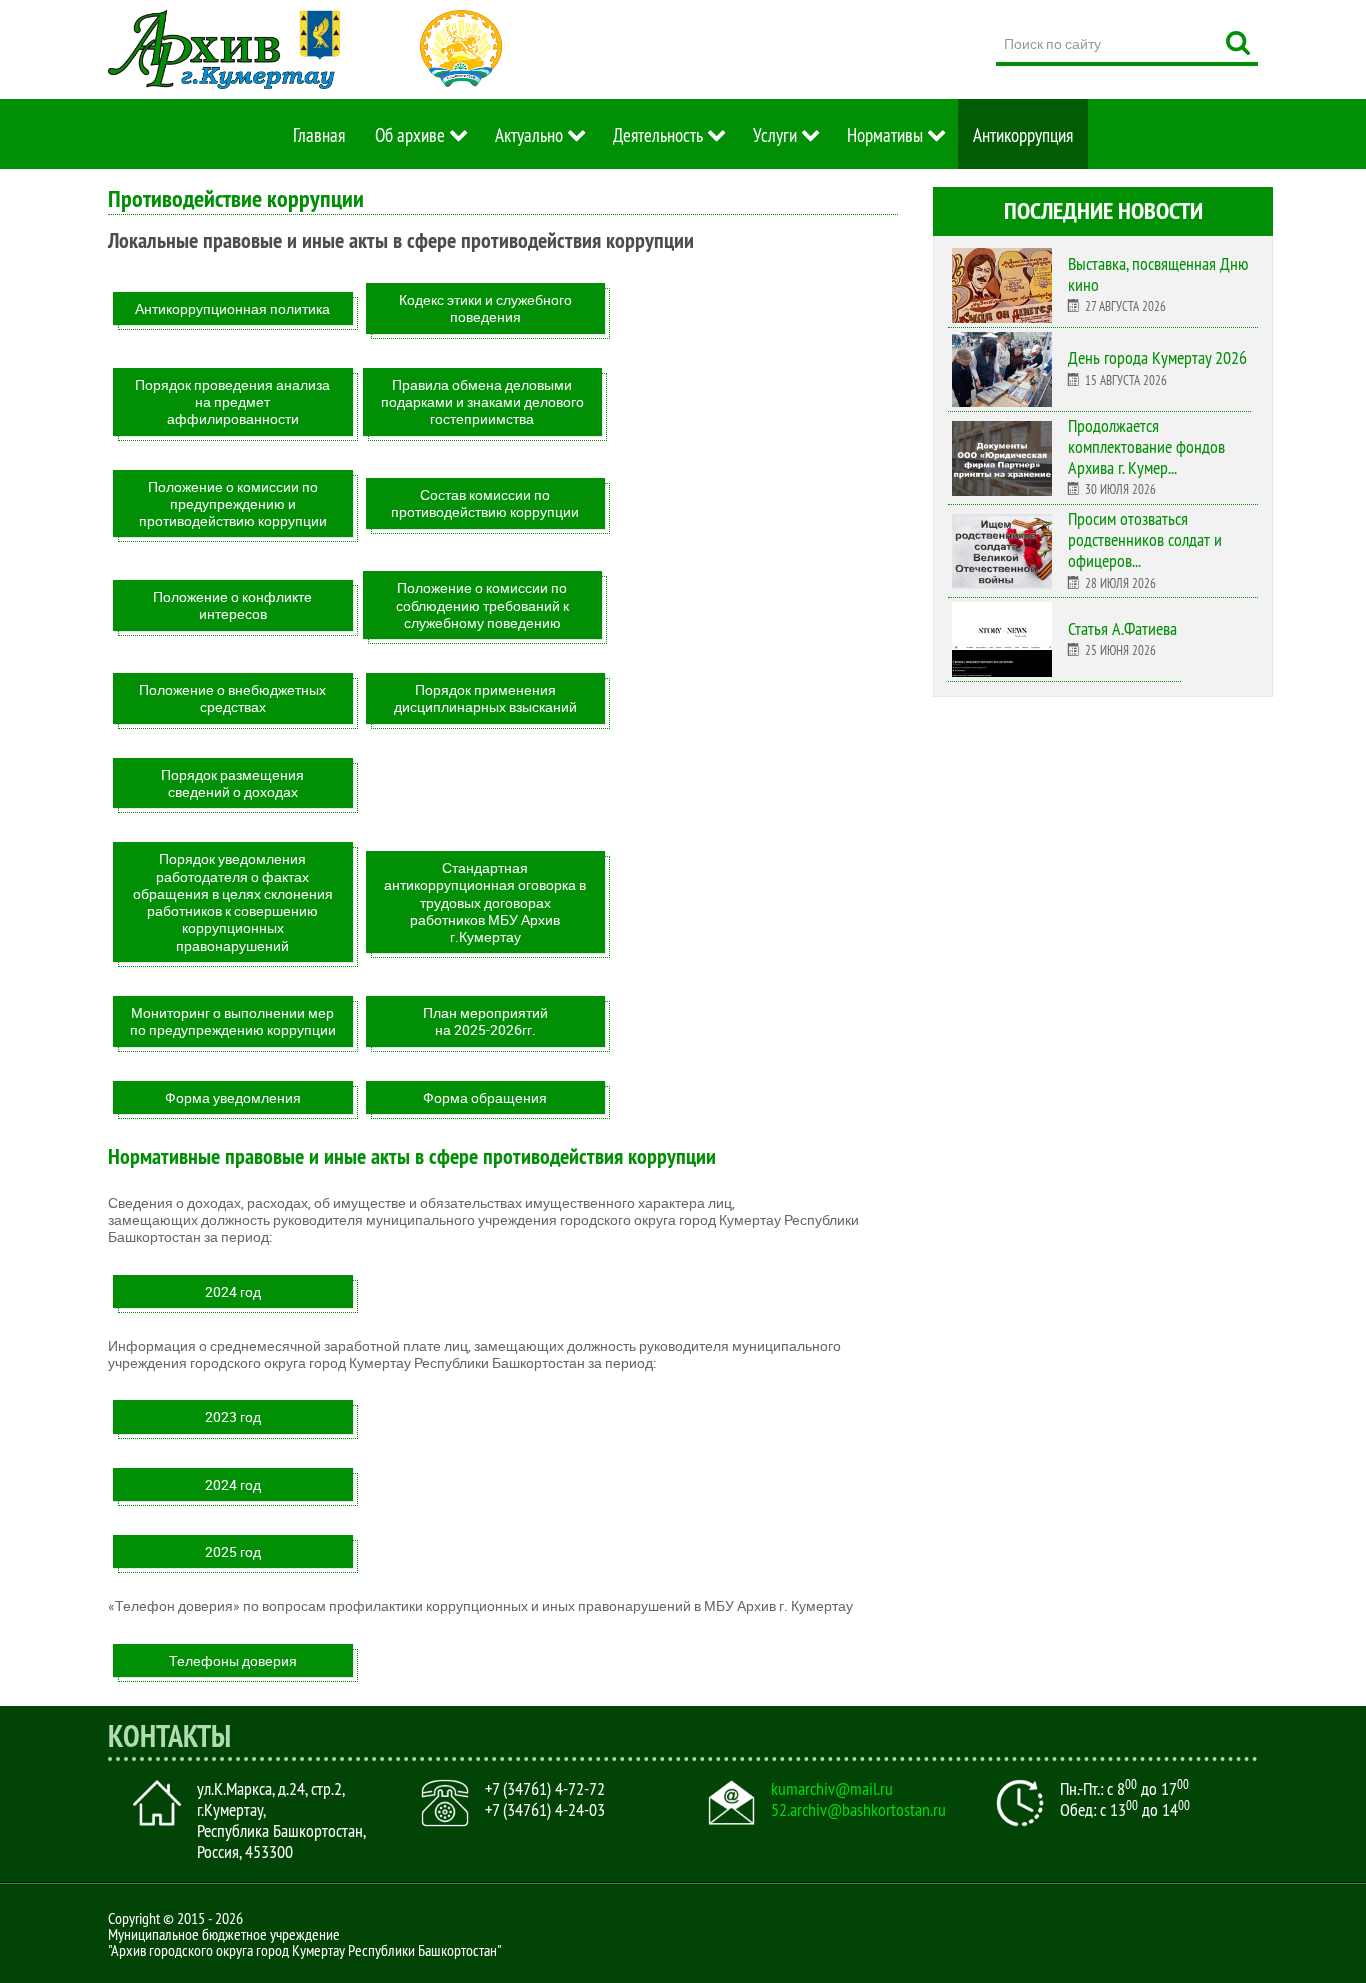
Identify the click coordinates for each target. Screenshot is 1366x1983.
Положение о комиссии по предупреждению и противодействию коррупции (233, 504)
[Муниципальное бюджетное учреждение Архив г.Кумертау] (224, 49)
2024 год (233, 1291)
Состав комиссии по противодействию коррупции (485, 503)
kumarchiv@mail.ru (832, 1789)
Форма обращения (485, 1097)
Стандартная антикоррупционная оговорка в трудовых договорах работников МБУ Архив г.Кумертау (485, 902)
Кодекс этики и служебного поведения (485, 308)
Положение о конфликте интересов (232, 605)
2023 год (233, 1416)
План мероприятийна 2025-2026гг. (485, 1021)
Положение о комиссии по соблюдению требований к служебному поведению (482, 605)
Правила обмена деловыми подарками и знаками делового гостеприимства (482, 402)
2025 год (233, 1551)
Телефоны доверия (233, 1660)
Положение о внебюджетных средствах (232, 698)
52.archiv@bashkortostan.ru (858, 1810)
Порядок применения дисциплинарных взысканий (485, 698)
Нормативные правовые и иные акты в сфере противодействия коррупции (412, 1156)
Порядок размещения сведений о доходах (232, 783)
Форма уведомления (233, 1097)
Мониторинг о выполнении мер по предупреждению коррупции (233, 1021)
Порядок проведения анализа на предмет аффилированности (232, 402)
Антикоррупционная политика (232, 308)
